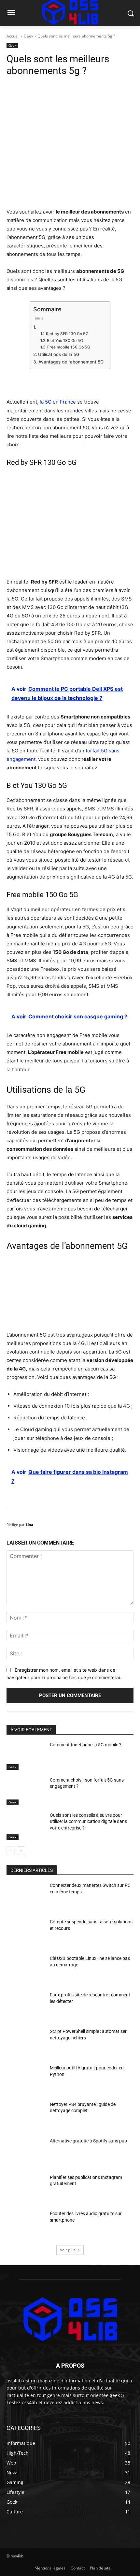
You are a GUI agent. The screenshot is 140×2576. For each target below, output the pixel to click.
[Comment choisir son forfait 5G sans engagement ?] (26, 1792)
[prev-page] (11, 1851)
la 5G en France (58, 402)
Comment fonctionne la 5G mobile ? (86, 1745)
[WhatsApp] (78, 89)
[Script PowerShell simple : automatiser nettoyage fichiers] (26, 2043)
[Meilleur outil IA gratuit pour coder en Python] (26, 2080)
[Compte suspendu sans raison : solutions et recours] (26, 1933)
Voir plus (68, 2250)
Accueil (13, 36)
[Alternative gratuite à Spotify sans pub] (26, 2153)
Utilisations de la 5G (59, 354)
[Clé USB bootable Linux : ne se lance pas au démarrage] (26, 1970)
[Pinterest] (63, 89)
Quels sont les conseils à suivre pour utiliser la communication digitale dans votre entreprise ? (88, 1821)
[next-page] (21, 1851)
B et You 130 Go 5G (65, 341)
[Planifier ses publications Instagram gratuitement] (26, 2189)
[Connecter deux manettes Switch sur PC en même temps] (26, 1897)
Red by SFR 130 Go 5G (67, 334)
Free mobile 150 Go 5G (69, 347)
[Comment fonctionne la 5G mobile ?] (26, 1756)
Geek (28, 36)
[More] (94, 89)
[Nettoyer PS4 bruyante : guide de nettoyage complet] (26, 2116)
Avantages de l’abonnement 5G (71, 362)
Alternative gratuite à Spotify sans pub (88, 2141)
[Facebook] (34, 89)
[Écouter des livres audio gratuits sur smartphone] (26, 2225)
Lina (29, 1525)
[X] (49, 89)
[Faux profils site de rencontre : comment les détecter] (26, 2006)
